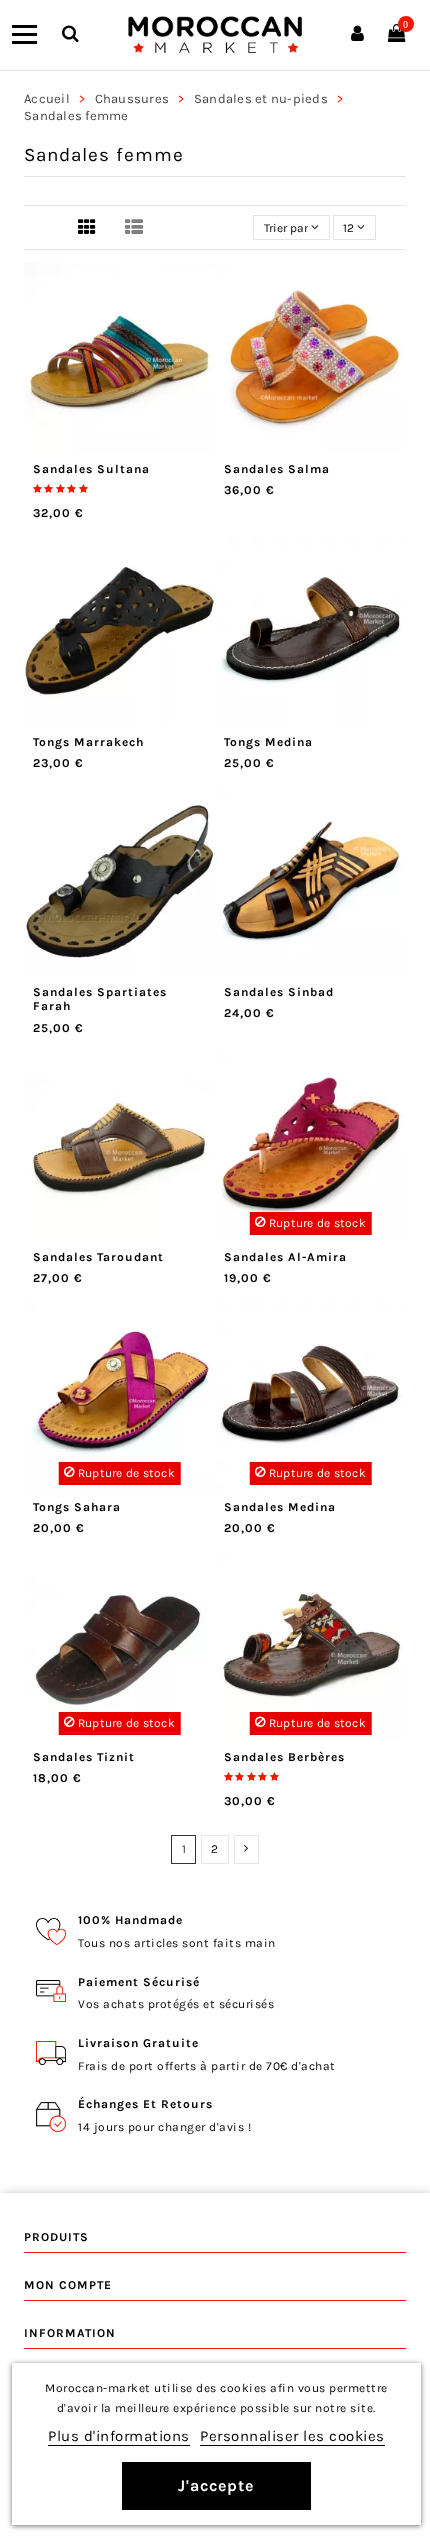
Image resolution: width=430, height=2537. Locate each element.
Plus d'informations (119, 2436)
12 (350, 228)
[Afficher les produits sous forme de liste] (134, 229)
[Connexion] (357, 35)
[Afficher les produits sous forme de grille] (87, 229)
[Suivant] (246, 1849)
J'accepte (216, 2485)
